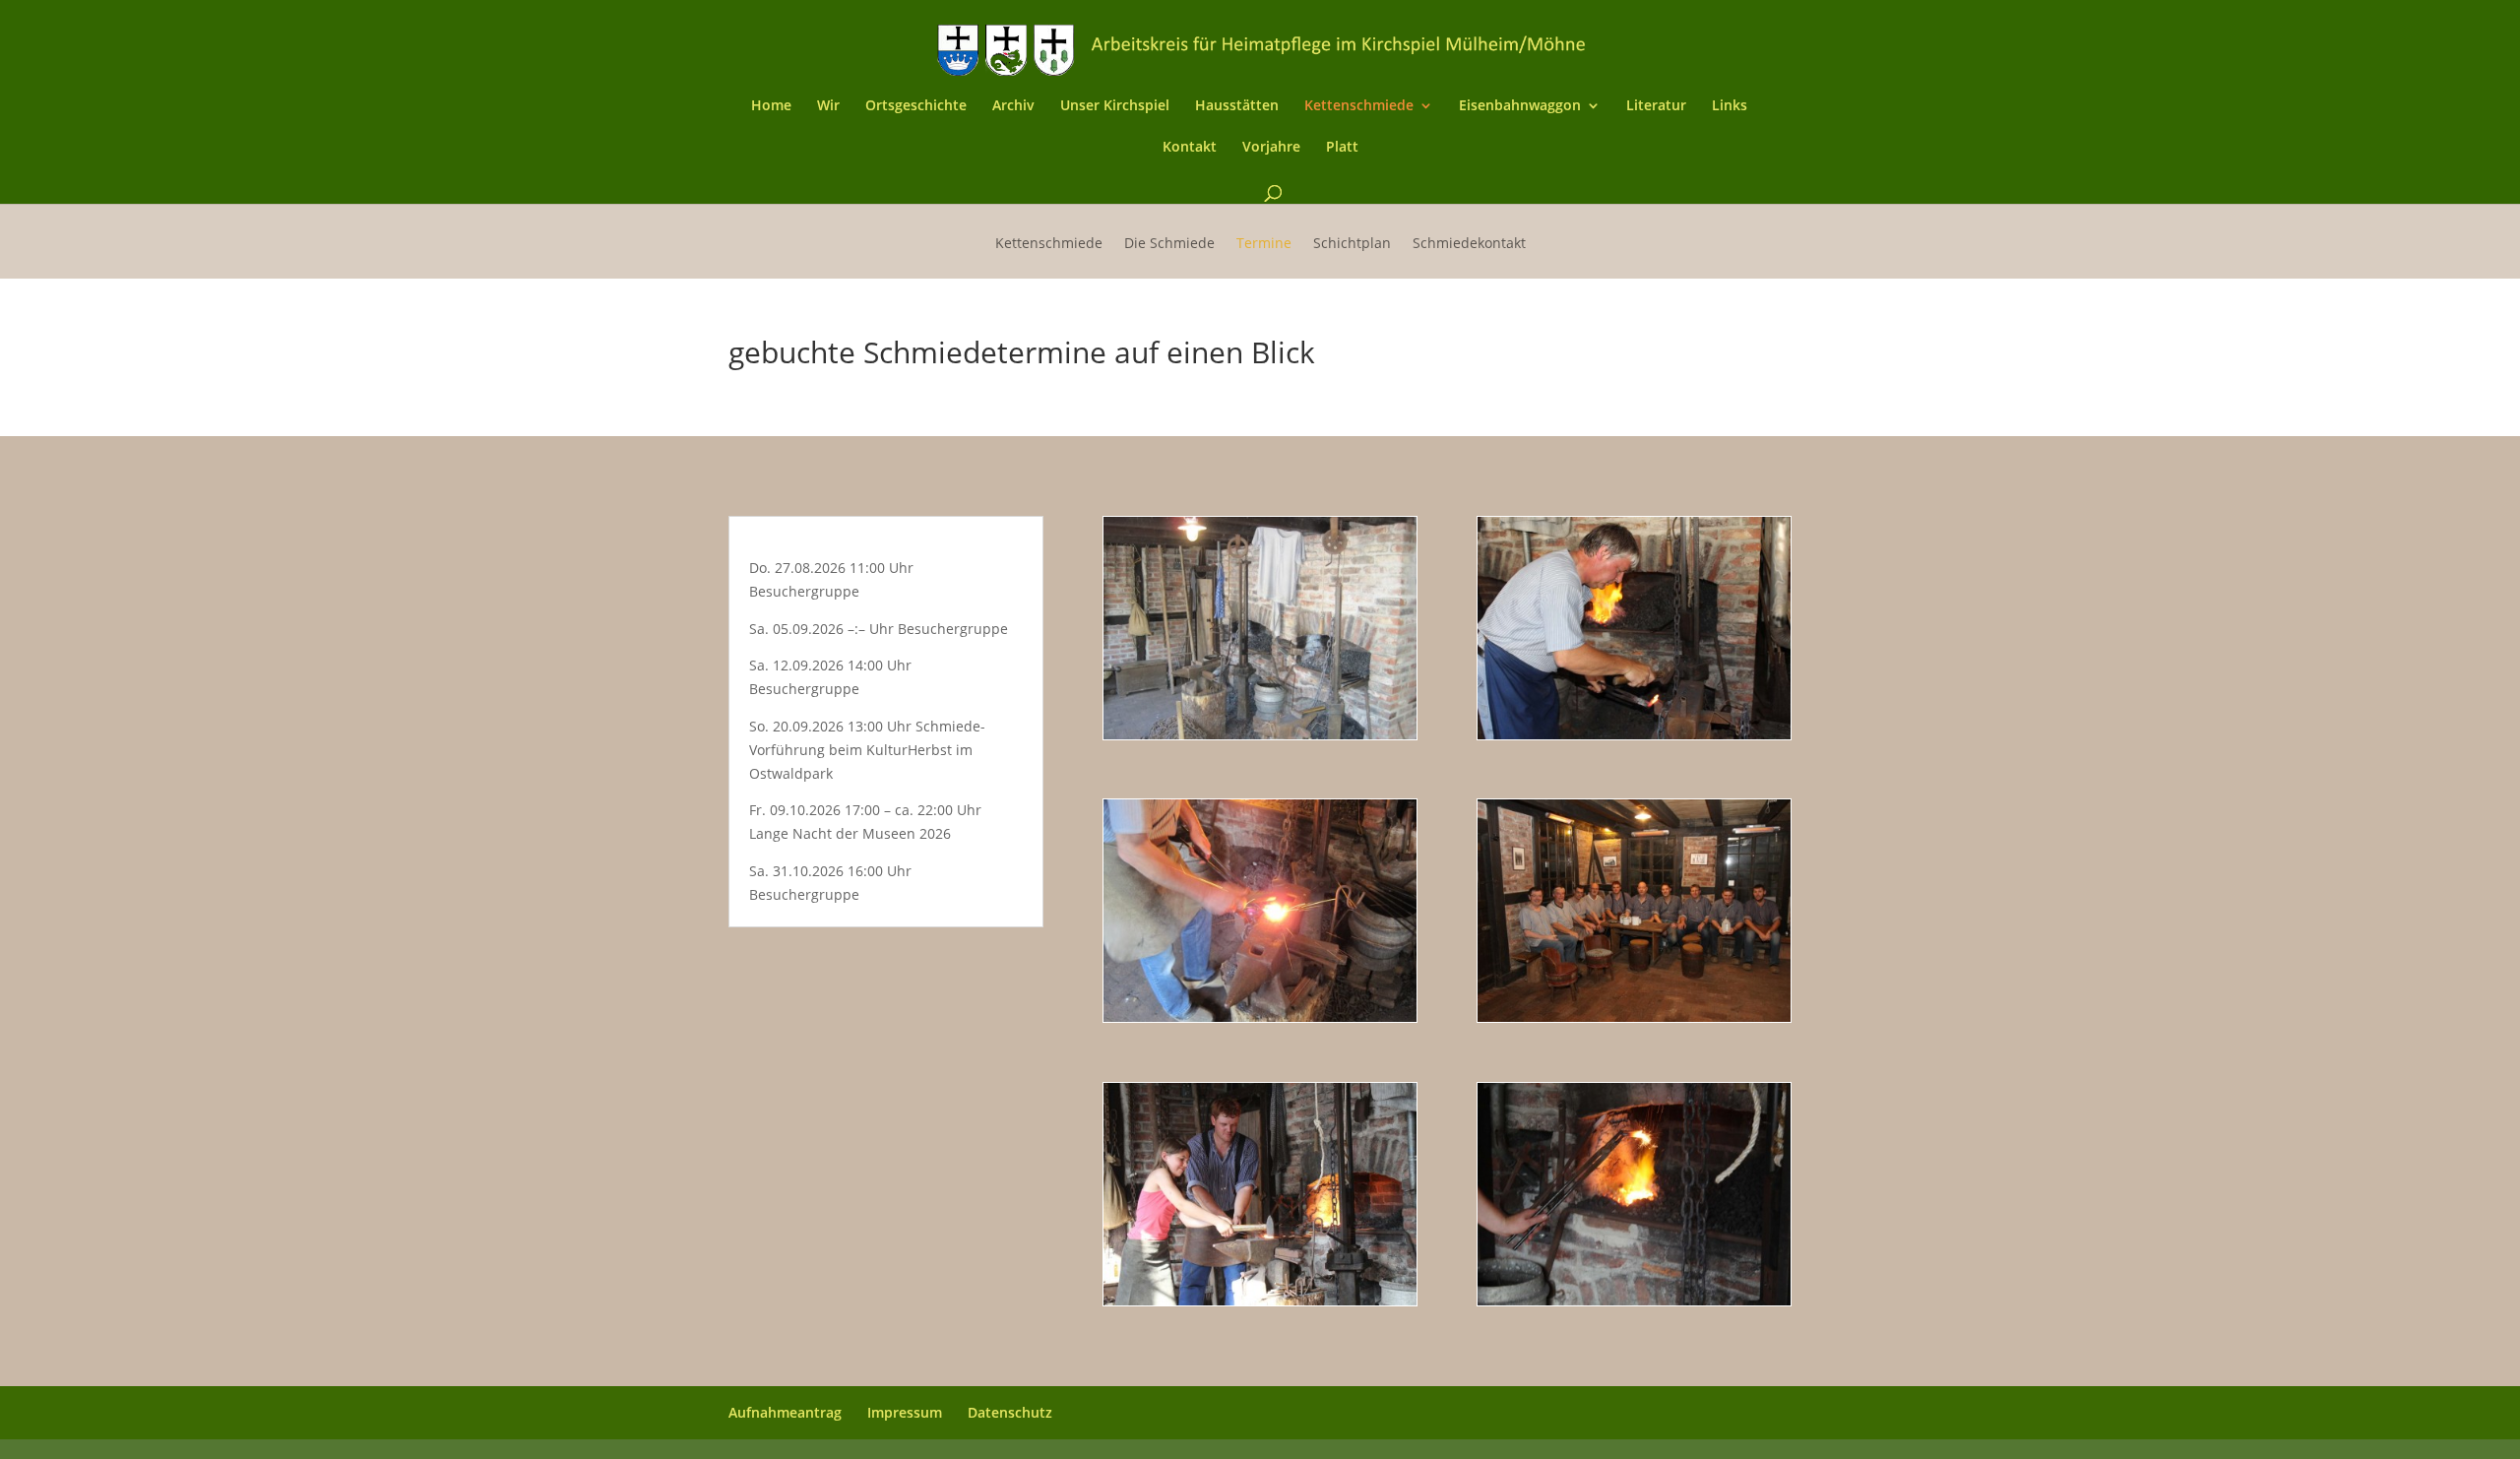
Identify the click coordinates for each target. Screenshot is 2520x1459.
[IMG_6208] (1634, 1300)
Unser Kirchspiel (1115, 106)
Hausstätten (1237, 106)
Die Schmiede (1169, 244)
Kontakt (1190, 148)
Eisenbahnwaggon (1520, 106)
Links (1730, 106)
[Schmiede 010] (1260, 734)
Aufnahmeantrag (785, 1412)
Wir (828, 106)
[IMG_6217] (1260, 1300)
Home (771, 106)
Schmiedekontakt (1469, 244)
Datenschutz (1010, 1412)
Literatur (1656, 106)
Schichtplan (1352, 244)
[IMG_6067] (1634, 734)
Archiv (1013, 106)
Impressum (905, 1412)
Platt (1342, 148)
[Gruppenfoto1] (1634, 1016)
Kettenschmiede (1359, 106)
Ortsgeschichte (916, 106)
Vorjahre (1271, 148)
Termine (1264, 244)
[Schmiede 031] (1260, 1016)
